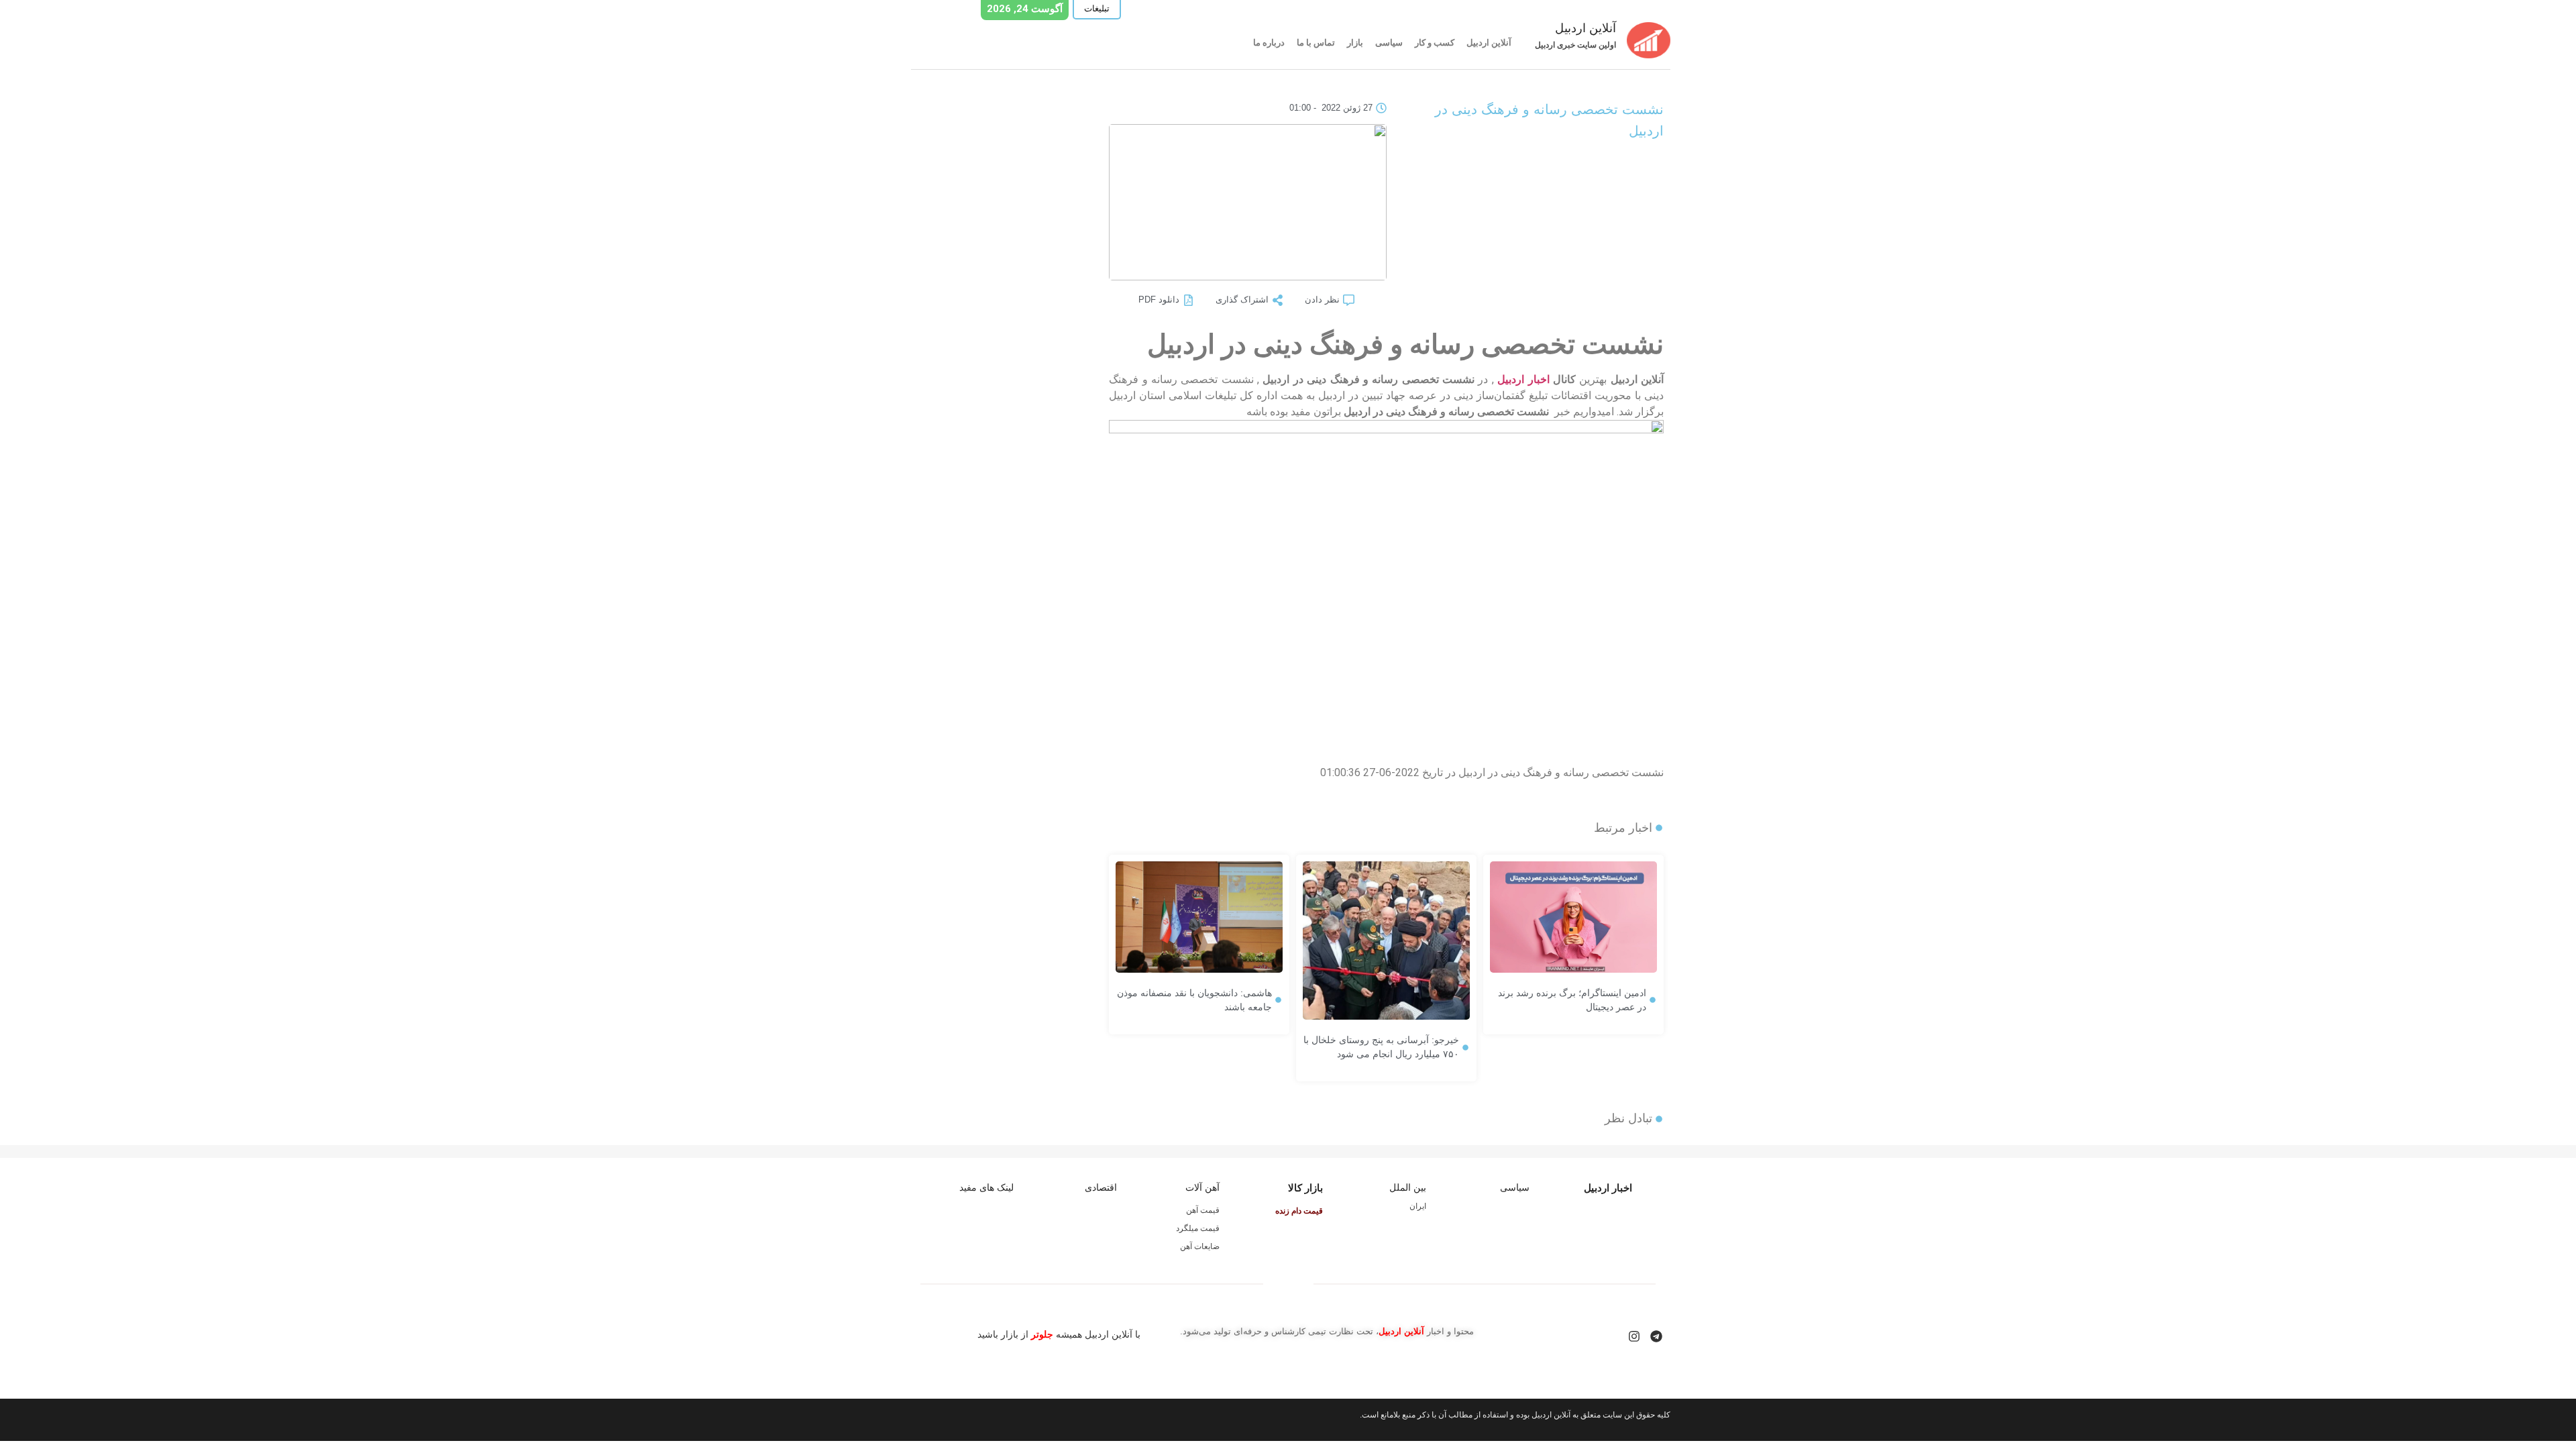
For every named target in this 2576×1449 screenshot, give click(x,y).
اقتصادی (1101, 1187)
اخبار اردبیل (1523, 379)
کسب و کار (1435, 43)
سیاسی (1389, 43)
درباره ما (1269, 43)
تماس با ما (1316, 43)
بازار (1355, 43)
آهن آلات (1202, 1187)
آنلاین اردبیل (1489, 43)
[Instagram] (1634, 1336)
